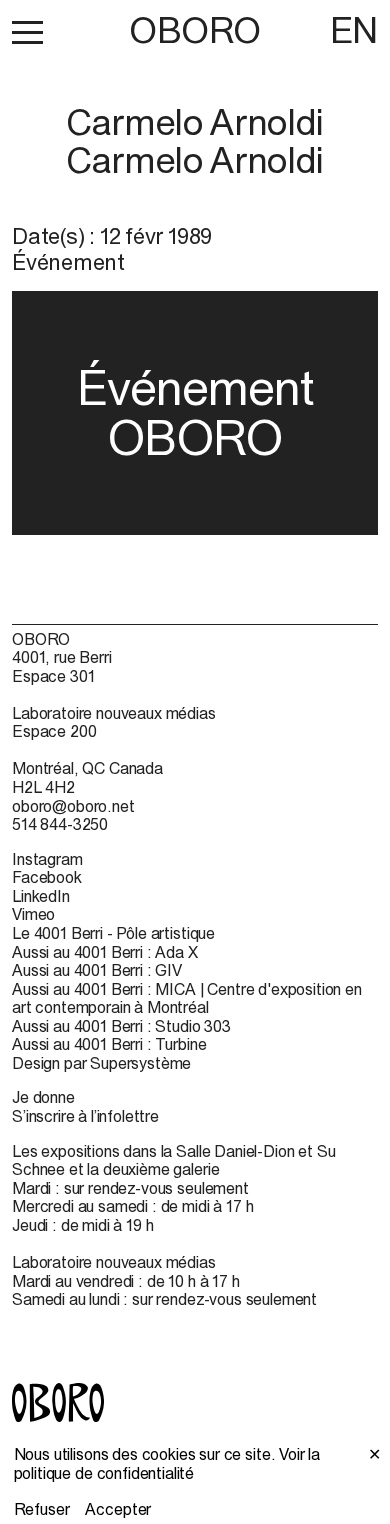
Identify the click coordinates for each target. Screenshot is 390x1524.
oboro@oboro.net (73, 806)
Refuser (42, 1509)
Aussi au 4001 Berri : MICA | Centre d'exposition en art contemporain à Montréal (187, 998)
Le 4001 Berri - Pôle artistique (113, 933)
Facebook (47, 877)
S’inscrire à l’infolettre (85, 1116)
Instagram (47, 859)
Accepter (118, 1509)
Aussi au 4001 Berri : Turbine (109, 1044)
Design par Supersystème (101, 1063)
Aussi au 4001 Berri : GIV (97, 970)
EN (354, 30)
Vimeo (33, 914)
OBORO (195, 30)
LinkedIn (41, 896)
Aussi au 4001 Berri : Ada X (105, 952)
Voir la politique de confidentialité (167, 1463)
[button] (27, 32)
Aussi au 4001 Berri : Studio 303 (121, 1026)
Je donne (43, 1097)
